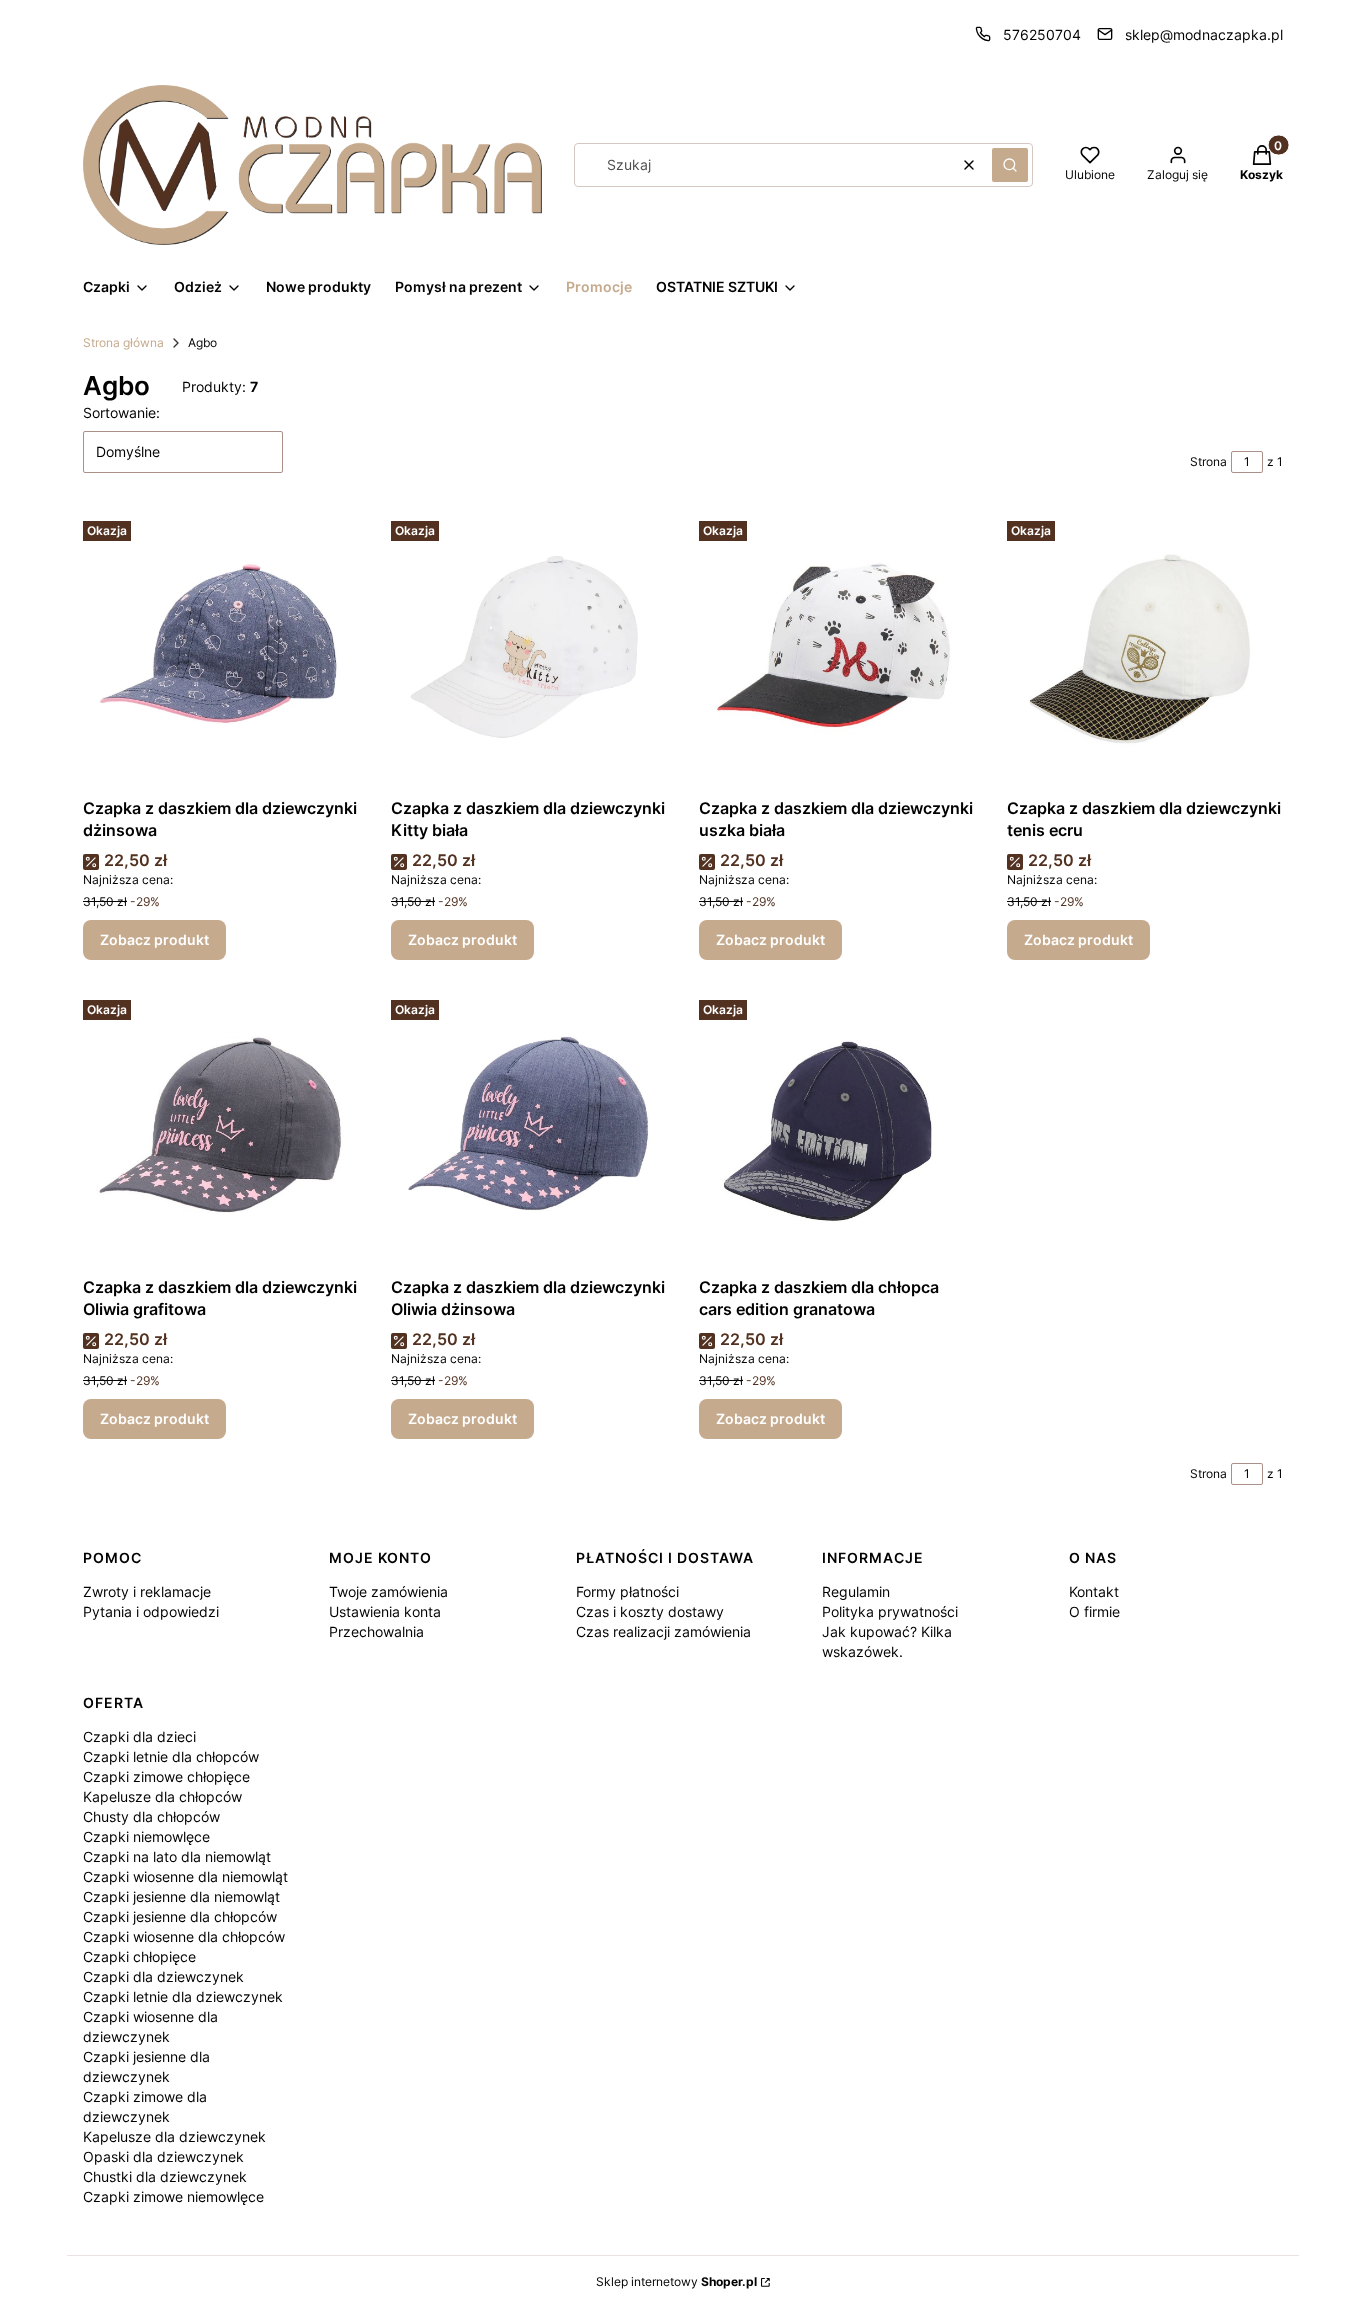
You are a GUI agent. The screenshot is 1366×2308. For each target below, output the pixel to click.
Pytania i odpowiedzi (151, 1611)
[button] (1010, 165)
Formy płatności (627, 1591)
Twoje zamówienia (388, 1591)
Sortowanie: (121, 412)
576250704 (1042, 34)
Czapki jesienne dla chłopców (180, 1916)
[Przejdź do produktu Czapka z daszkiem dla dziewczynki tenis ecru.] (1145, 651)
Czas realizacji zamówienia (663, 1631)
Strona (1208, 461)
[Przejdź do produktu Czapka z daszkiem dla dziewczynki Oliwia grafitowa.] (221, 1130)
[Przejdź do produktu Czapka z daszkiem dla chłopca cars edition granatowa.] (837, 1130)
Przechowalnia (376, 1631)
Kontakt (1094, 1591)
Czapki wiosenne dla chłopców (184, 1936)
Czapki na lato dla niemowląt (177, 1856)
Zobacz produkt (154, 939)
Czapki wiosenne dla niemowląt (185, 1876)
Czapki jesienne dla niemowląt (181, 1896)
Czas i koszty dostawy (650, 1611)
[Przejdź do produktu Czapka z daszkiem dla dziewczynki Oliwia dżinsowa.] (529, 1130)
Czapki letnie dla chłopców (171, 1756)
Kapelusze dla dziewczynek (174, 2136)
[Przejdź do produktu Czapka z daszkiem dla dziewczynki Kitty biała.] (529, 651)
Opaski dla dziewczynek (163, 2156)
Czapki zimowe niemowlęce (173, 2196)
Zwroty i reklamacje (147, 1591)
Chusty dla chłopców (151, 1816)
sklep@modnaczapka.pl (1204, 34)
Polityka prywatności (890, 1611)
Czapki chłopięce (139, 1956)
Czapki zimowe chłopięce (166, 1776)
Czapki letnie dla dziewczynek (183, 1996)
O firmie (1094, 1611)
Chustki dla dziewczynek (165, 2176)
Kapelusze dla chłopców (162, 1796)
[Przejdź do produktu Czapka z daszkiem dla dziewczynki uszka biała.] (837, 651)
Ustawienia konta (385, 1611)
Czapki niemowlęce (146, 1836)
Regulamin (856, 1591)
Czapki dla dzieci (139, 1736)
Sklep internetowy (676, 2281)
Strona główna (123, 342)
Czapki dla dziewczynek (163, 1976)
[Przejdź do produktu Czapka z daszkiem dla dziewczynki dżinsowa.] (221, 651)
